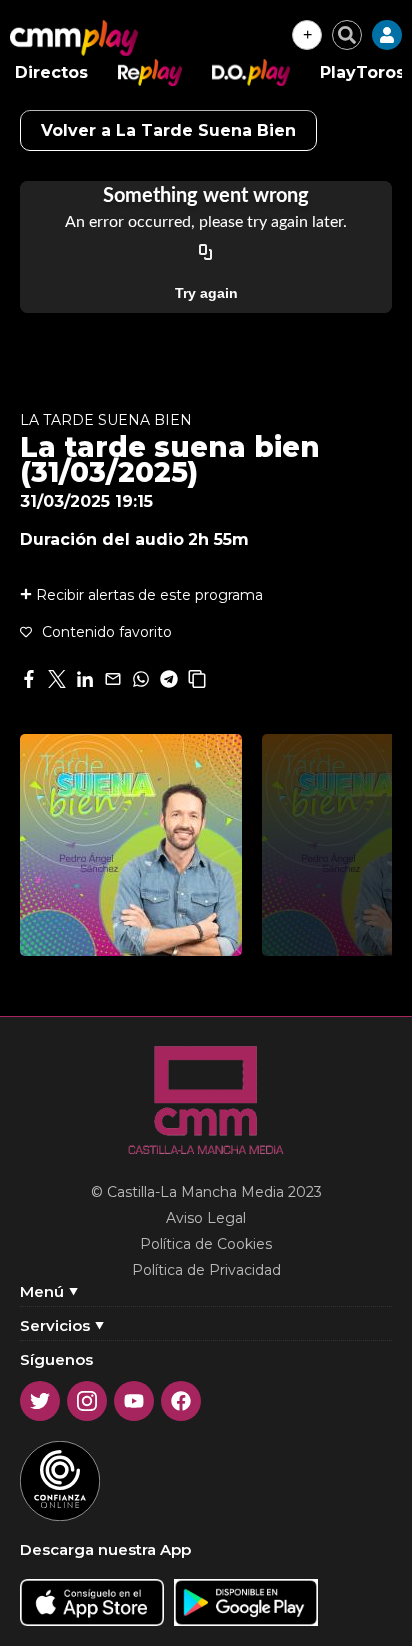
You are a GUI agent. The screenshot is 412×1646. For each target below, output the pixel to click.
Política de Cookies (206, 1244)
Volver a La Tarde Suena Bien (168, 130)
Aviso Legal (206, 1218)
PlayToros (362, 72)
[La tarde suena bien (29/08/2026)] (131, 845)
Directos (51, 72)
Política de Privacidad (206, 1270)
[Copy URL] (206, 253)
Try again (206, 293)
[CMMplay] (74, 38)
